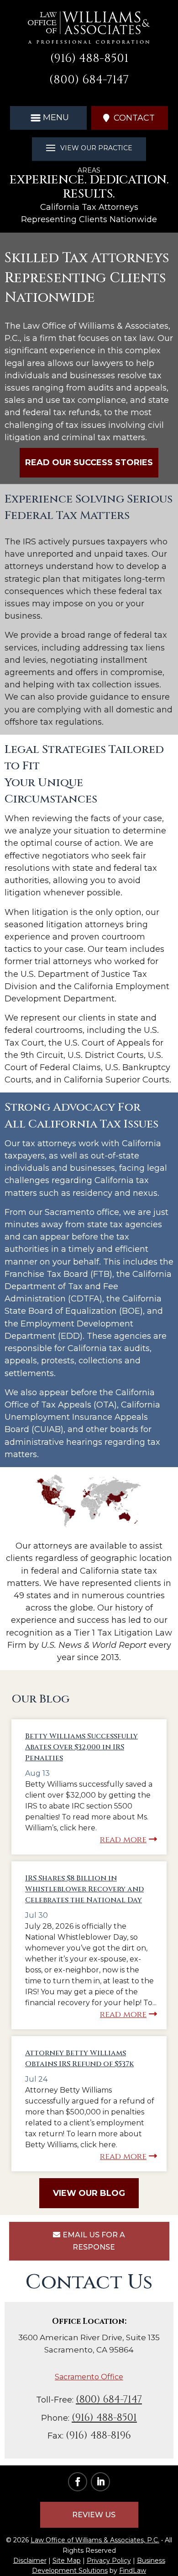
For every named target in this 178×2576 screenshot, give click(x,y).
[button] (49, 117)
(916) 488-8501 (89, 58)
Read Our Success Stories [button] (89, 462)
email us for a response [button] (94, 2241)
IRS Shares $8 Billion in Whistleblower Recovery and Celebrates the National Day (84, 1889)
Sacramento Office (89, 2377)
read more (123, 1840)
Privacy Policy (109, 2561)
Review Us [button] (94, 2515)
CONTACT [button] (134, 118)
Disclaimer (30, 2561)
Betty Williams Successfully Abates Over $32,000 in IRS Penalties (81, 1747)
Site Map (67, 2561)
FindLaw (133, 2571)
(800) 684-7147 (89, 80)
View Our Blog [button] (89, 2193)
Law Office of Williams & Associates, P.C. (95, 2540)
